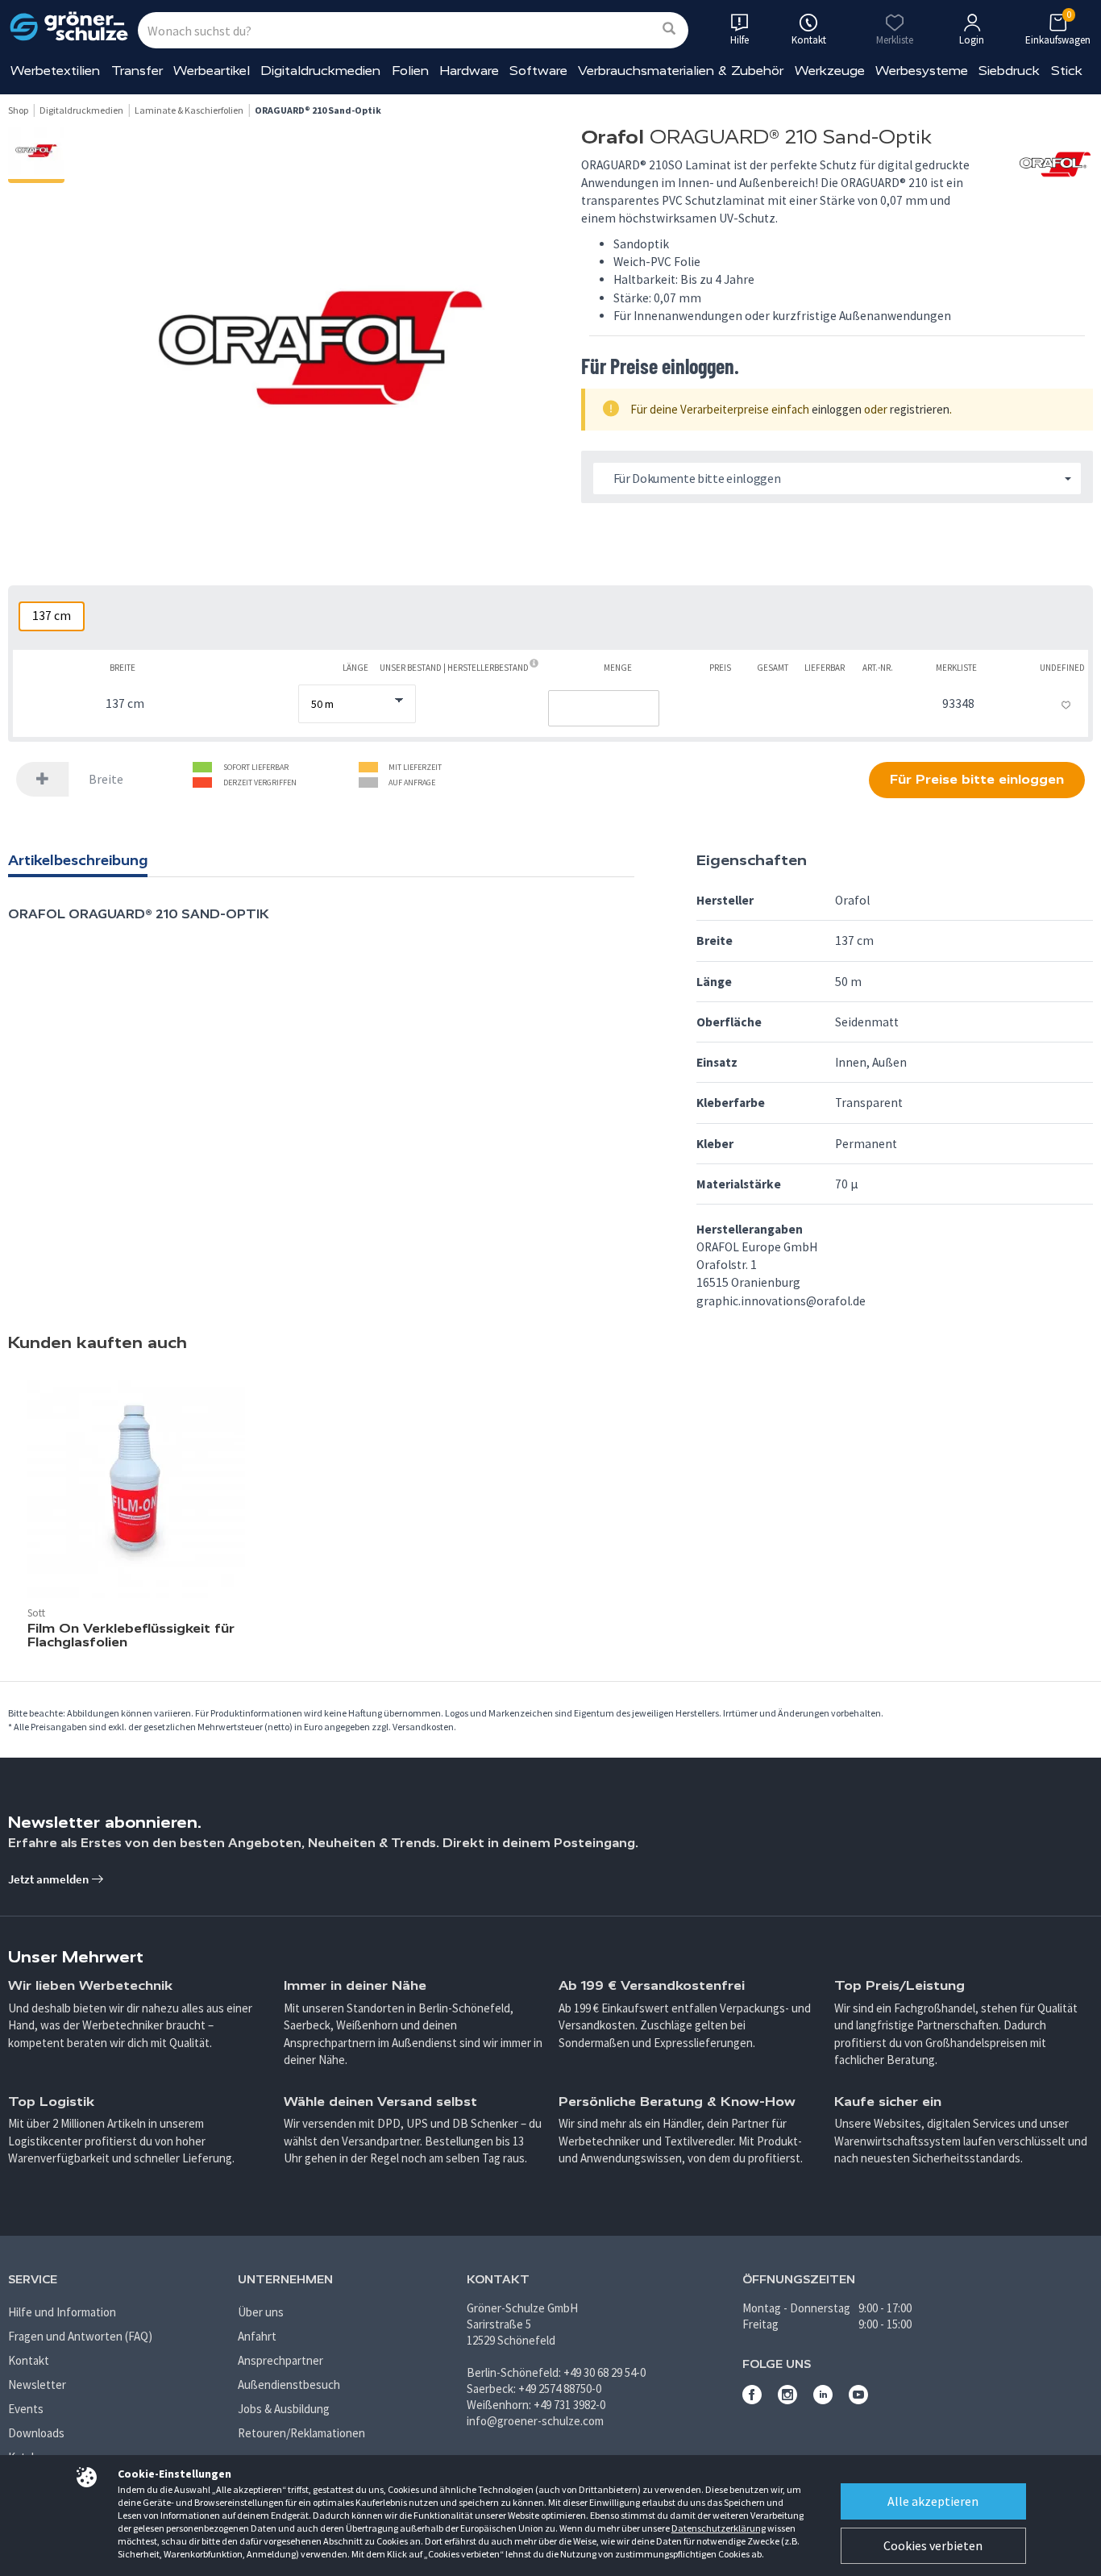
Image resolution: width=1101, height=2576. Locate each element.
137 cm (52, 616)
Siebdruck (1009, 71)
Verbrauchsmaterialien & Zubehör (681, 71)
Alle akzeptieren (933, 2501)
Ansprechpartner (280, 2360)
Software (538, 71)
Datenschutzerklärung (719, 2528)
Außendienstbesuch (289, 2385)
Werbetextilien (55, 71)
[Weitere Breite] (43, 779)
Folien (410, 71)
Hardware (469, 71)
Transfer (137, 71)
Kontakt (29, 2360)
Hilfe (740, 40)
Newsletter (37, 2385)
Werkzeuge (830, 71)
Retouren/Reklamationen (301, 2433)
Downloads (36, 2433)
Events (26, 2409)
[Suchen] (669, 29)
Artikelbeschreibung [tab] (78, 860)
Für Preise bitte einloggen (977, 779)
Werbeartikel (212, 71)
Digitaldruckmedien (320, 71)
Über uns (261, 2312)
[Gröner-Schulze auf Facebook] (752, 2400)
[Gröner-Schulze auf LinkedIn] (823, 2400)
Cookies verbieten (933, 2545)
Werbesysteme (922, 71)
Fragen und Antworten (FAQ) (80, 2336)
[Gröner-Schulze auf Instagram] (787, 2400)
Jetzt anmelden (50, 1879)
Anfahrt (257, 2336)
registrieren (920, 409)
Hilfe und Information (62, 2312)
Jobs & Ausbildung (284, 2409)
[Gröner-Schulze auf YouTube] (858, 2400)
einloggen (837, 409)
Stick (1067, 71)
